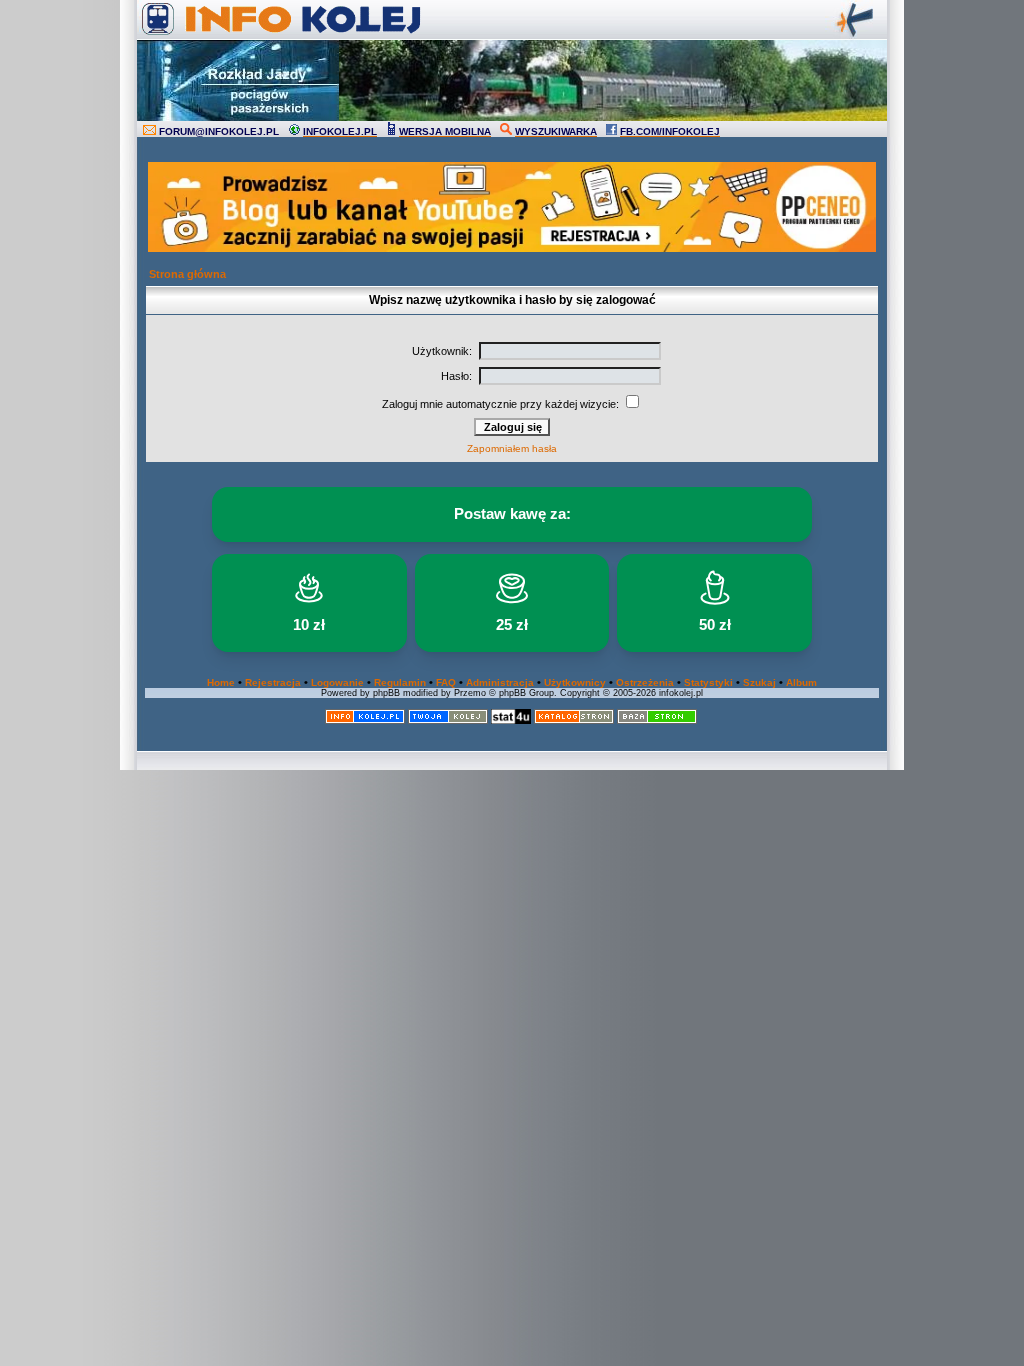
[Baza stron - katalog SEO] (657, 720)
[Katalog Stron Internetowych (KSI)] (574, 720)
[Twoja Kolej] (448, 720)
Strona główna (187, 274)
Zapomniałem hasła (512, 448)
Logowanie (337, 682)
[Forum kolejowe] (365, 720)
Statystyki (708, 682)
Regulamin (400, 682)
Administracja (500, 682)
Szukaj (759, 682)
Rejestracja (273, 682)
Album (801, 682)
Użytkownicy (575, 682)
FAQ (446, 682)
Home (221, 682)
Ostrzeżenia (645, 682)
